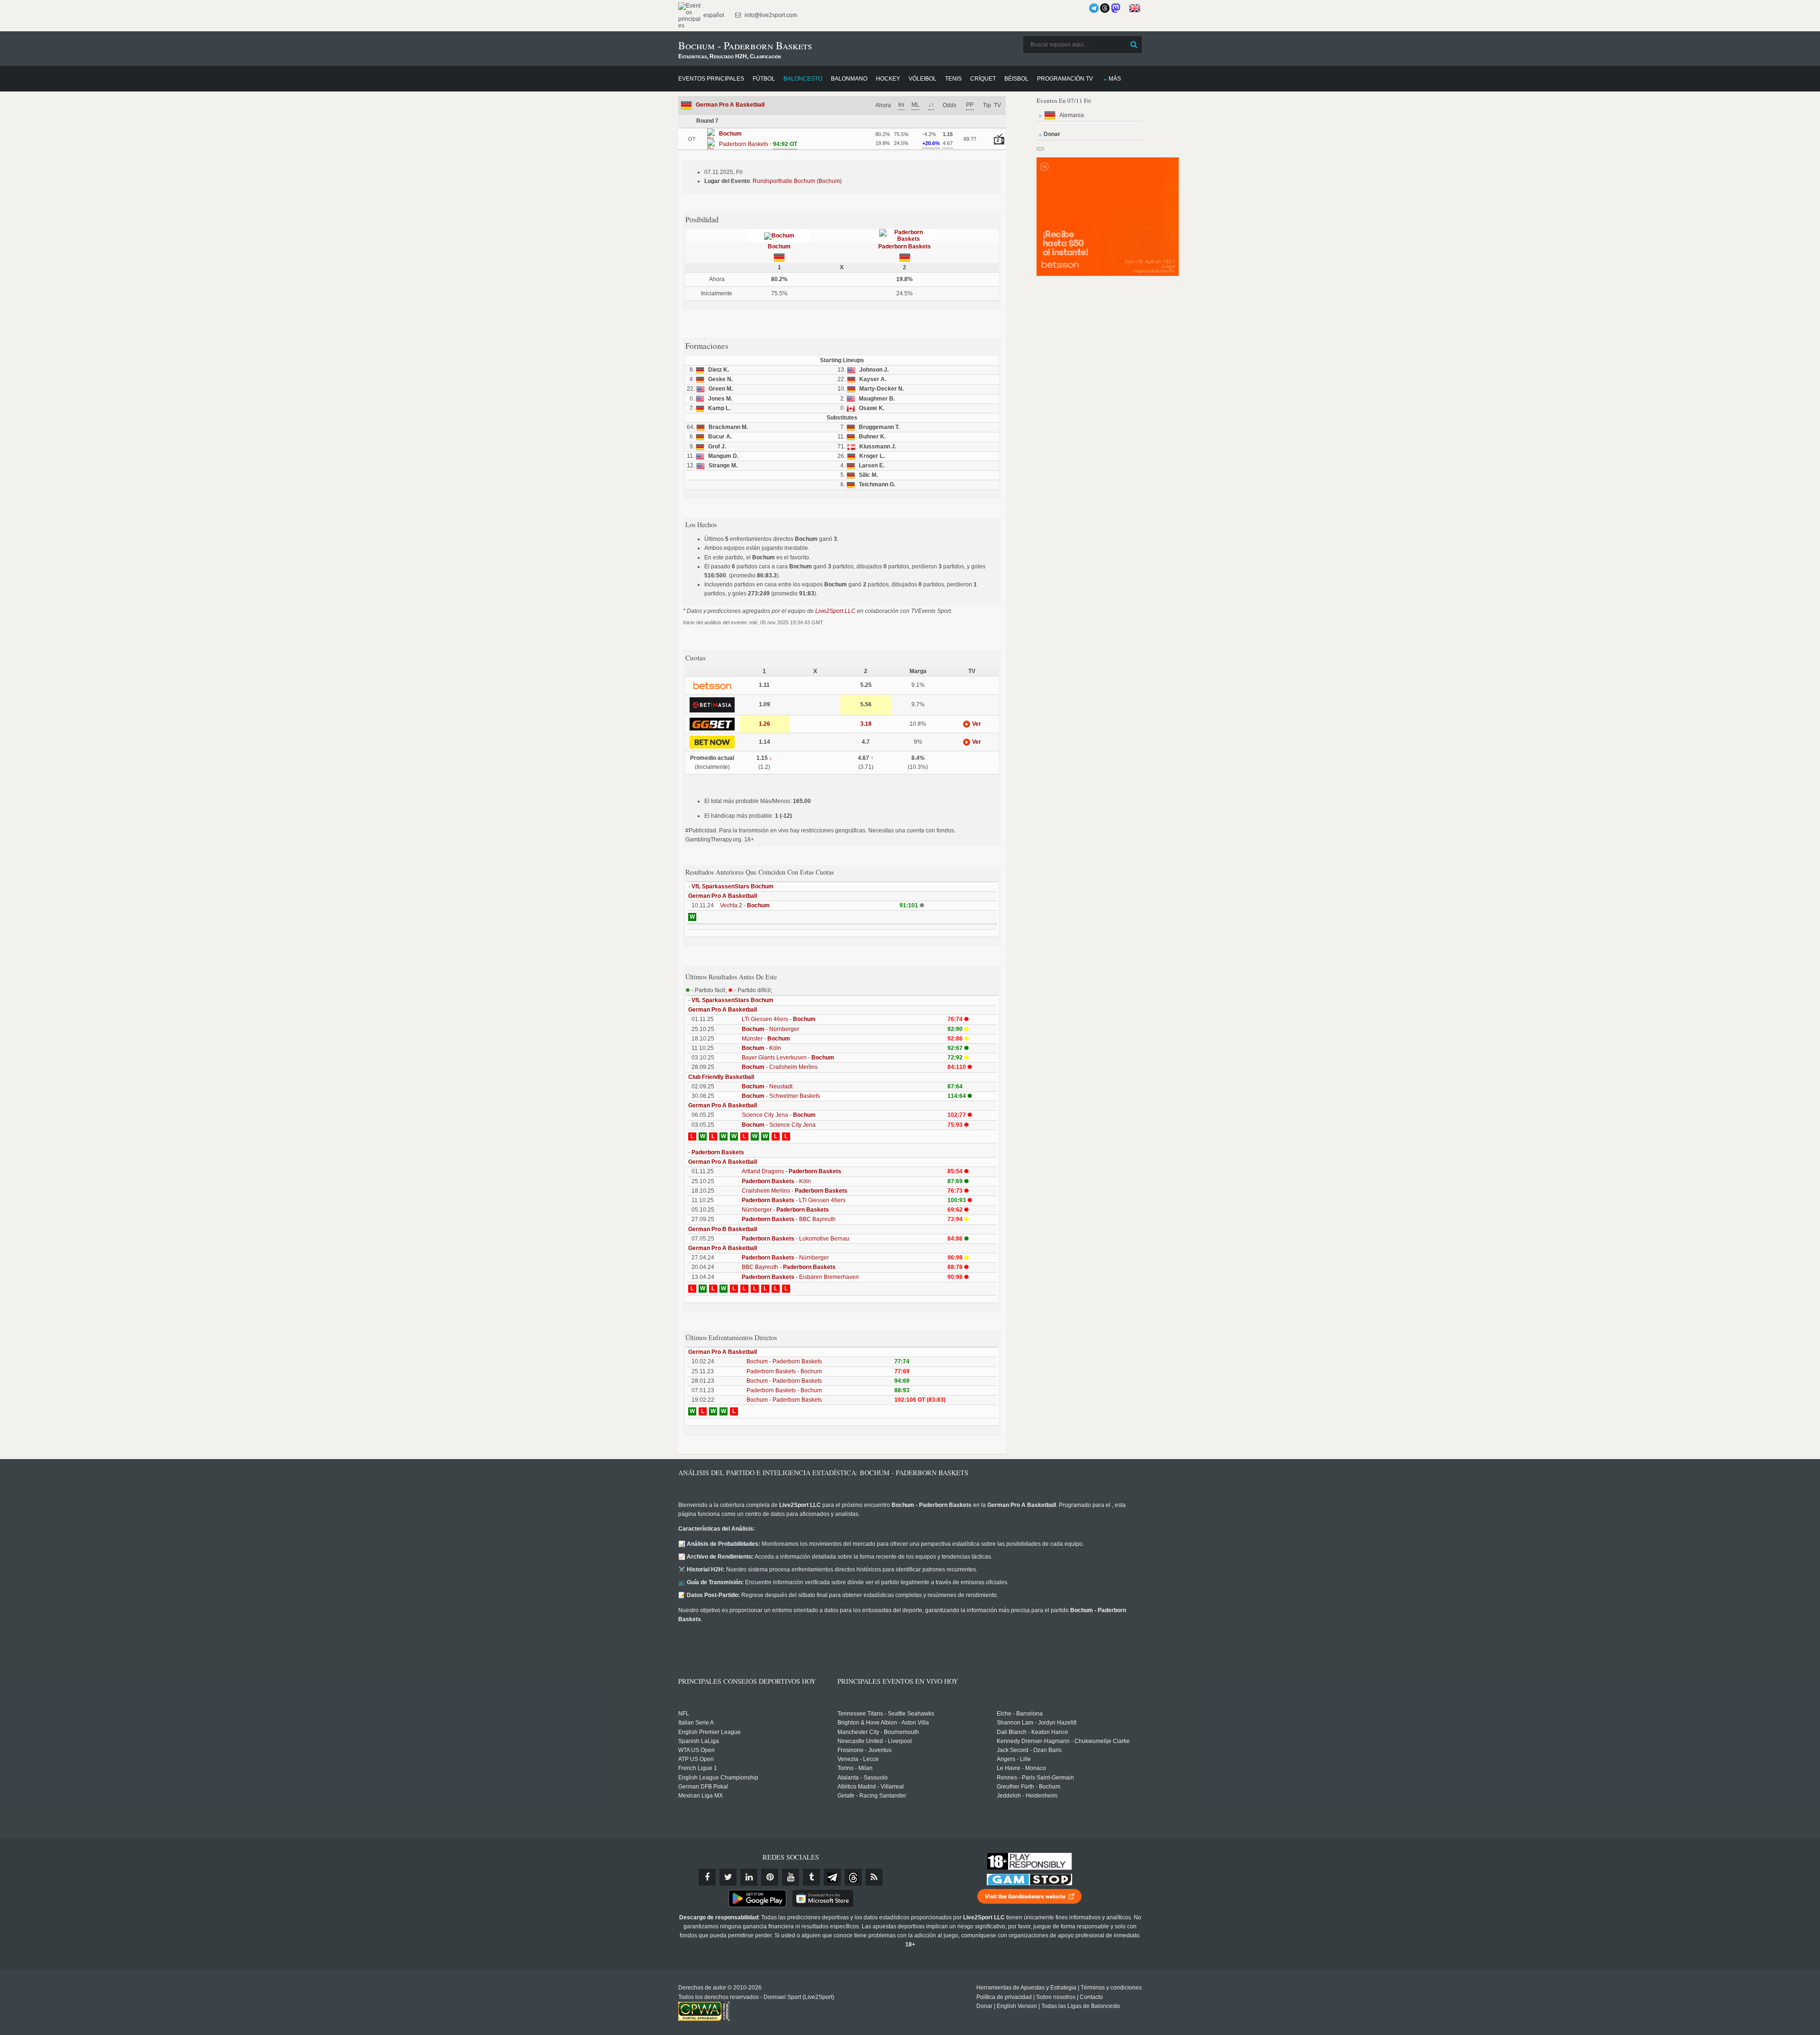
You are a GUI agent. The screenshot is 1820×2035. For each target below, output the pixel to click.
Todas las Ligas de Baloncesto (1081, 2006)
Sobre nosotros (1056, 1997)
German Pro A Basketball (730, 105)
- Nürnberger (770, 1029)
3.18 (866, 724)
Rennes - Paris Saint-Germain (1035, 1778)
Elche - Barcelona (1020, 1714)
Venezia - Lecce (858, 1759)
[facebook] (707, 1877)
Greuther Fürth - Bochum (1028, 1787)
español (713, 15)
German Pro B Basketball (723, 1229)
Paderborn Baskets (905, 246)
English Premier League (710, 1732)
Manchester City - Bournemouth (878, 1732)
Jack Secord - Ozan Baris (1029, 1750)
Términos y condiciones (1111, 1988)
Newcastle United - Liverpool (875, 1741)
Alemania (1072, 115)
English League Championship (718, 1778)
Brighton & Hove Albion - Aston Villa (883, 1723)
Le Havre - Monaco (1021, 1768)
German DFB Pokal (703, 1787)
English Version (1017, 2006)
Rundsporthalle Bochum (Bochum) (797, 181)
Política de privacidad (1004, 1997)
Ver (976, 724)
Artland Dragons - (792, 1171)
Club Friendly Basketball (721, 1077)
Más (1115, 79)
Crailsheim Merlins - (795, 1191)
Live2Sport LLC (835, 611)
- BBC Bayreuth (789, 1219)
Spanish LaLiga (699, 1741)
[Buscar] (1134, 45)
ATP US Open (696, 1759)
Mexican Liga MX (701, 1796)
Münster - (766, 1039)
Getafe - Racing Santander (872, 1796)
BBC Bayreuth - (789, 1267)
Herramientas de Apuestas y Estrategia (1026, 1988)
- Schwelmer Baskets (781, 1096)
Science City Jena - (779, 1115)
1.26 (764, 724)
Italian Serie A (696, 1723)
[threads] (853, 1877)
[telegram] (832, 1877)
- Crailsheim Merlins (780, 1067)
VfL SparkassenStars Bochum (733, 886)
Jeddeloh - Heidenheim (1027, 1796)
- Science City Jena (779, 1125)
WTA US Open (696, 1750)
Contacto (1091, 1997)
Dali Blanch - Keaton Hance (1033, 1732)
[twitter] (728, 1877)
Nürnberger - (785, 1210)
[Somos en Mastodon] (1116, 8)
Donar (984, 2006)
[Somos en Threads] (1105, 8)
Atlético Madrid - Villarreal (871, 1787)
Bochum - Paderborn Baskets (784, 1361)
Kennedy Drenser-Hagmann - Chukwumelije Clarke (1063, 1741)
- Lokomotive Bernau (796, 1239)
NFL (684, 1714)
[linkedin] (749, 1877)
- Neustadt (767, 1086)
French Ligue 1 (698, 1768)
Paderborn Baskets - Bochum (784, 1371)
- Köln (761, 1048)
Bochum (779, 246)
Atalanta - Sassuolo (863, 1778)
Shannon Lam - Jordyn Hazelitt (1037, 1723)
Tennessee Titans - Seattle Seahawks (886, 1714)
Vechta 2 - (745, 905)
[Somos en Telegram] (1094, 8)
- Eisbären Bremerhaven (800, 1277)
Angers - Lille (1014, 1759)
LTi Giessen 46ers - (779, 1019)
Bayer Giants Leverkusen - (788, 1058)
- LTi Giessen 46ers (794, 1200)
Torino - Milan (855, 1768)
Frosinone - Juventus (864, 1750)
